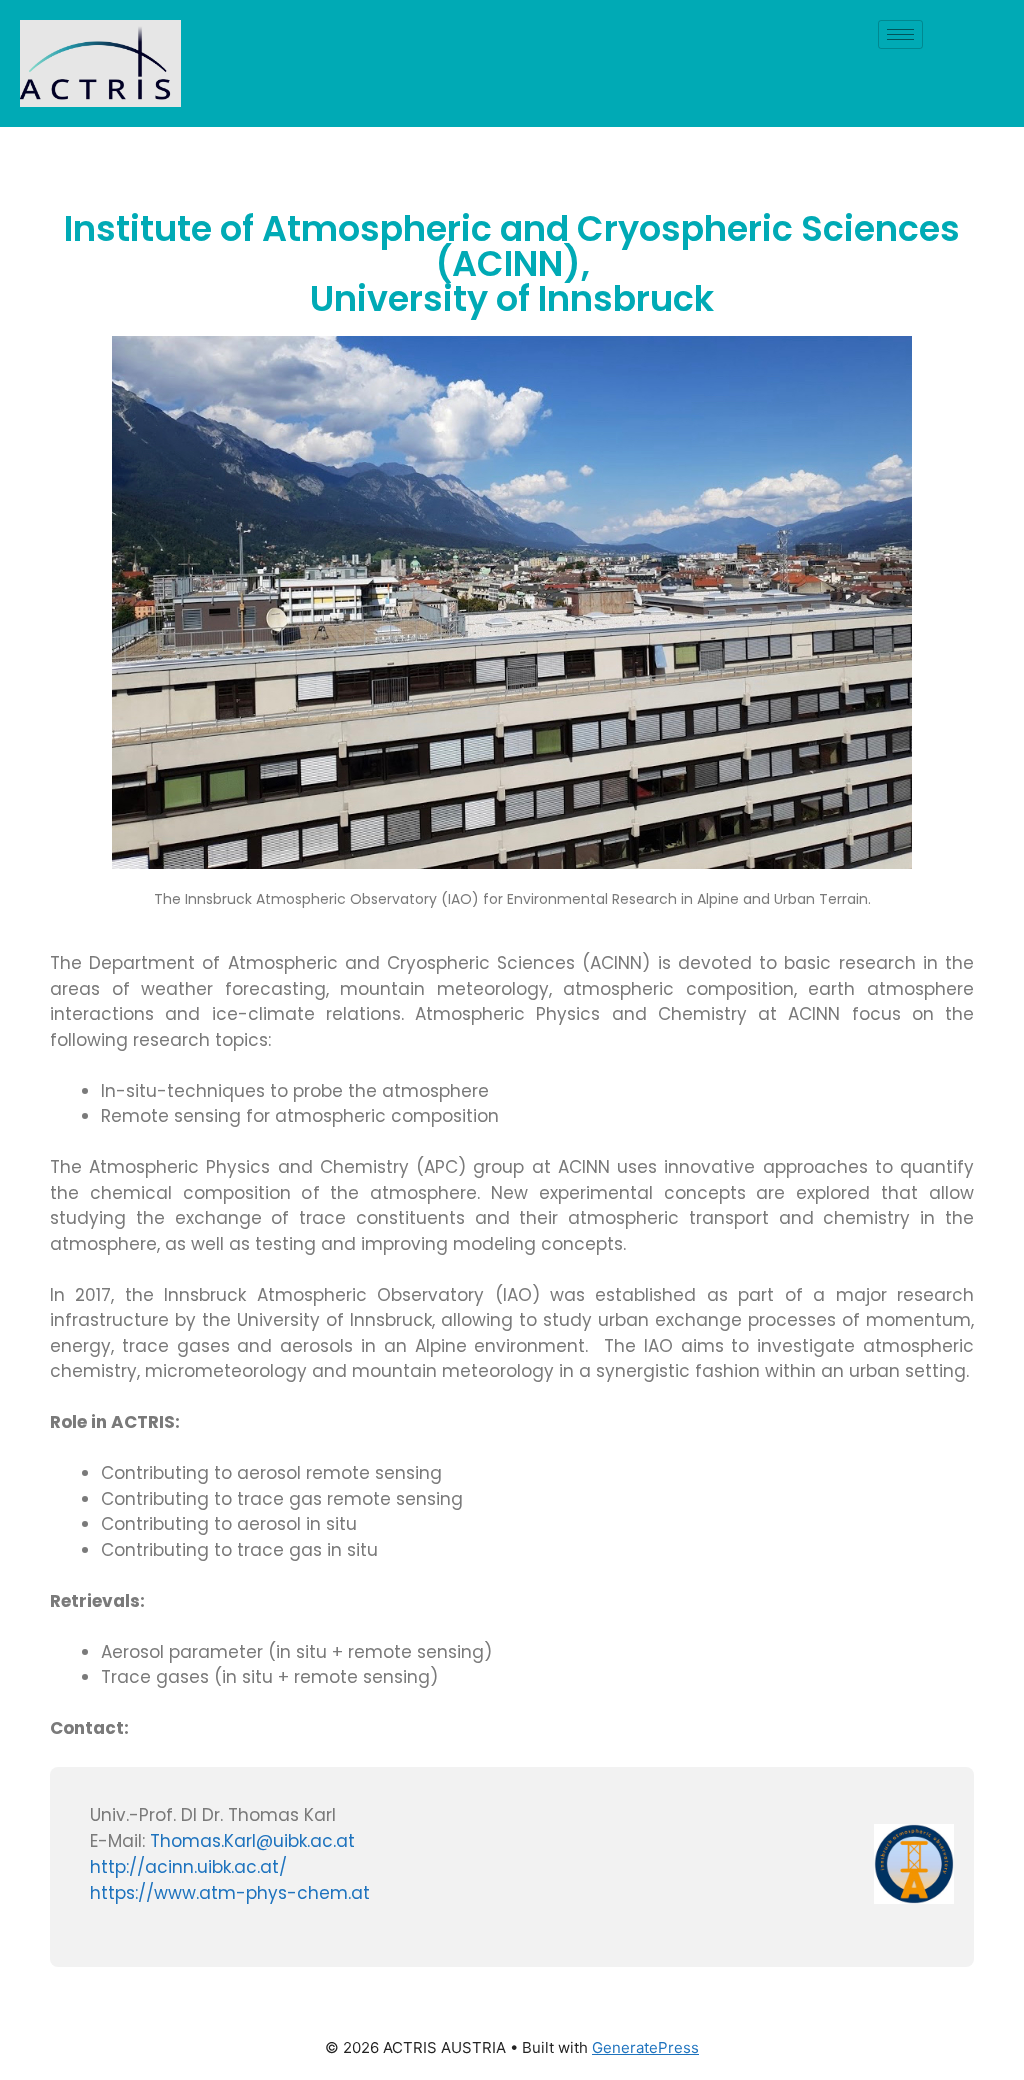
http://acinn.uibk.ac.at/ (188, 1867)
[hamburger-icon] (900, 34)
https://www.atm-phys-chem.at (230, 1893)
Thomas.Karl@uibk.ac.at (252, 1841)
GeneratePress (645, 2047)
